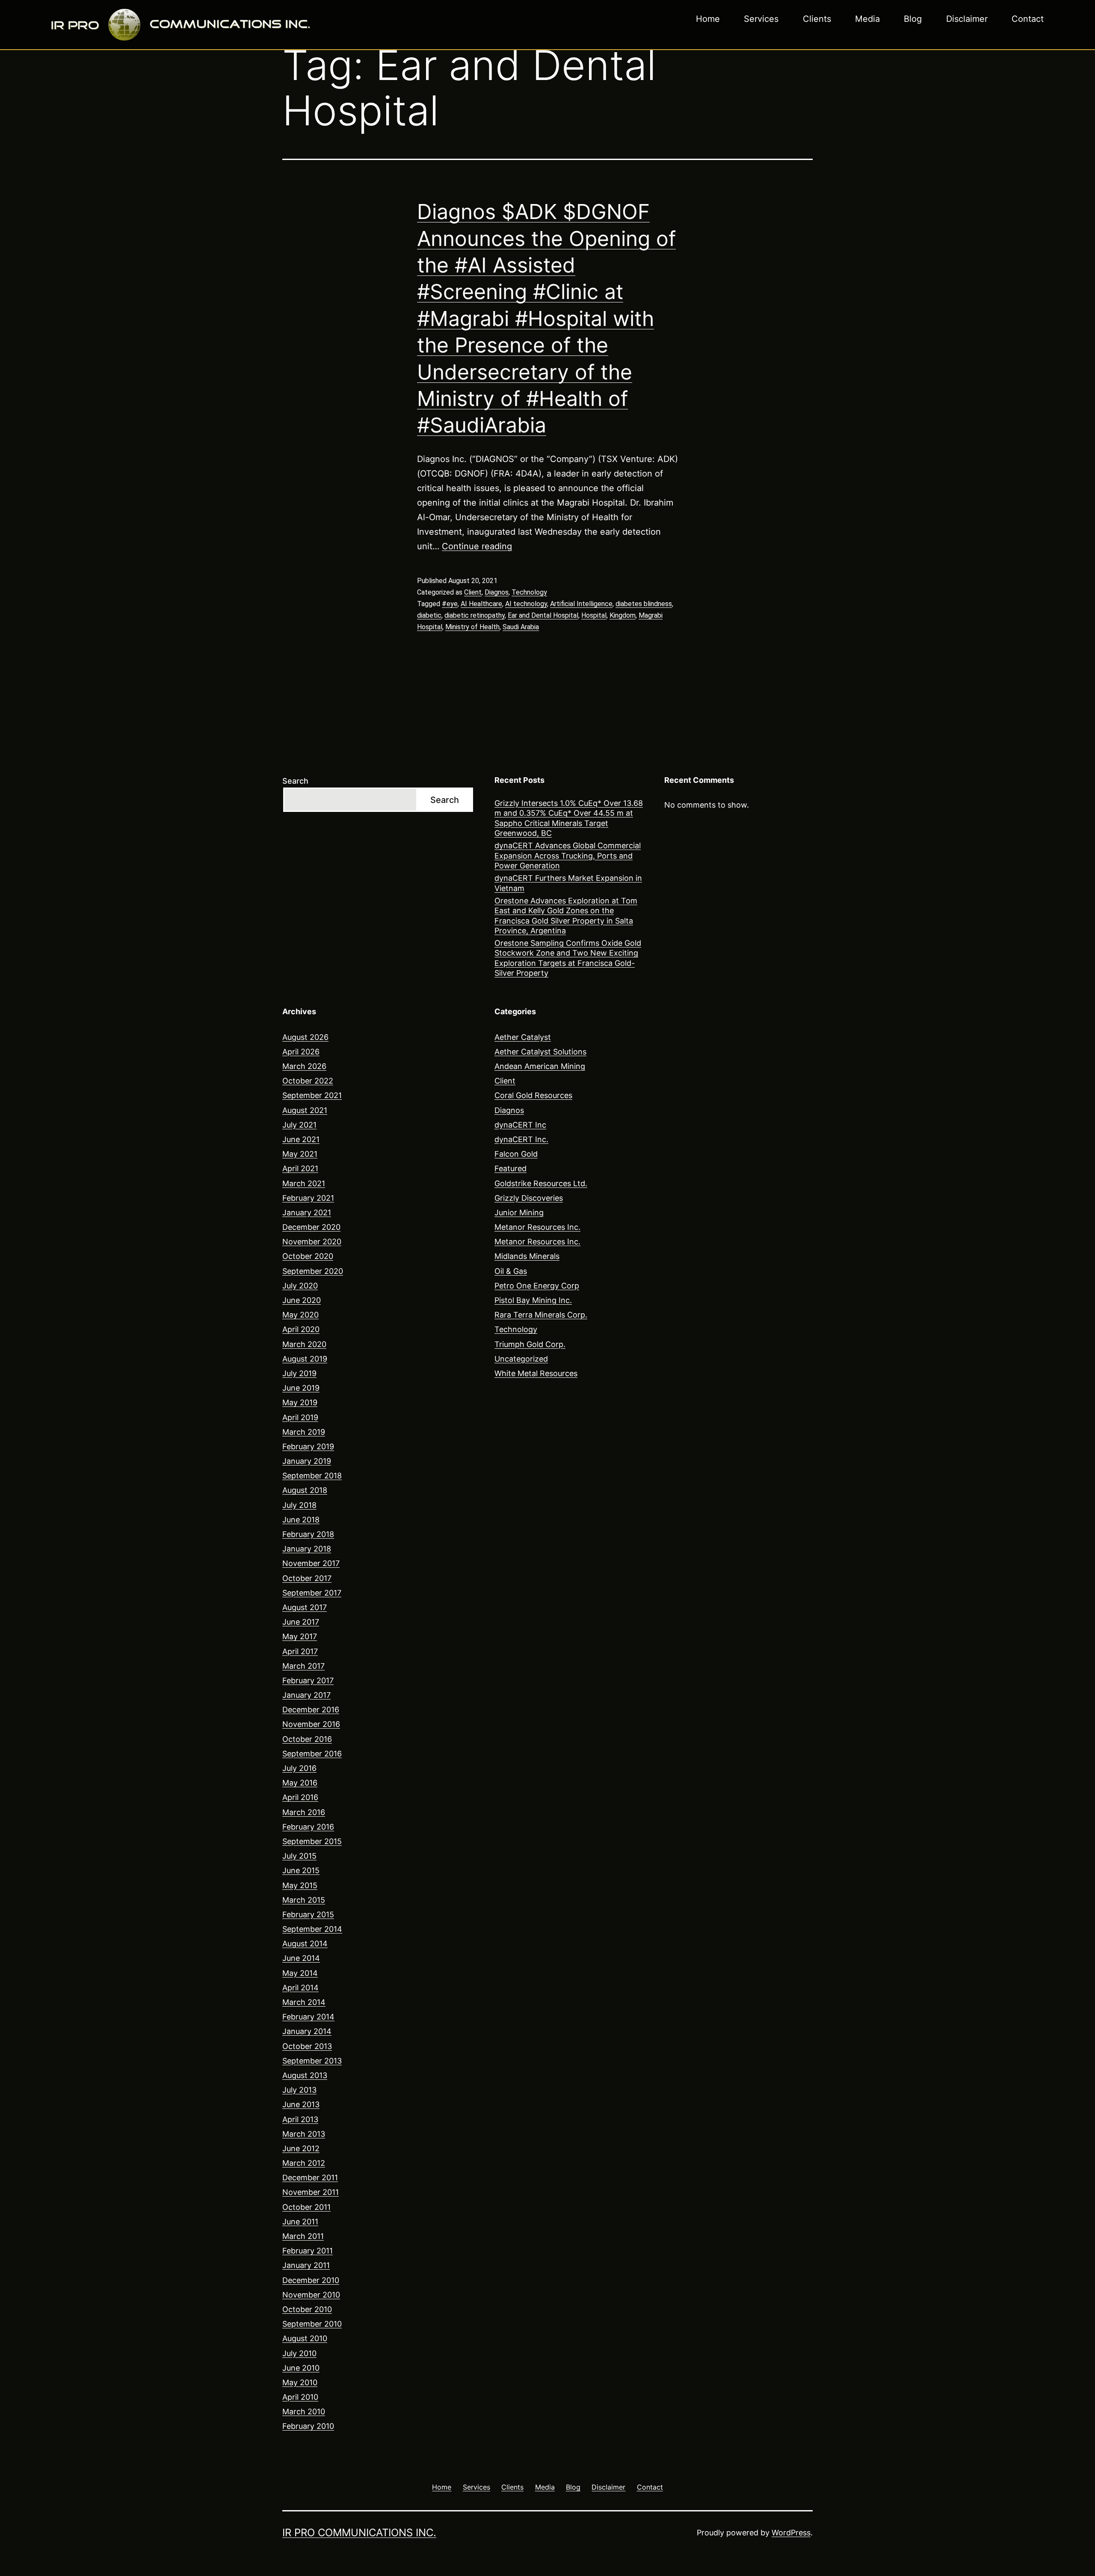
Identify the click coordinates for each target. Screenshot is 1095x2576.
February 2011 (308, 2251)
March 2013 (304, 2134)
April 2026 (301, 1052)
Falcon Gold (516, 1154)
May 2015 (300, 1885)
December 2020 (311, 1227)
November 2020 (312, 1242)
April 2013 (300, 2119)
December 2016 (311, 1710)
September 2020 (313, 1271)
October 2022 (308, 1081)
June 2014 (301, 1958)
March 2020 (304, 1344)
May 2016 (300, 1783)
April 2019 (300, 1417)
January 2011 (306, 2265)
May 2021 (300, 1154)
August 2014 (305, 1944)
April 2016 (300, 1797)
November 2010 (311, 2295)
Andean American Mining (540, 1066)
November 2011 (311, 2192)
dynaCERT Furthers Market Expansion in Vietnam (568, 883)
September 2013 (312, 2061)
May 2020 (300, 1315)
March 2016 (304, 1812)
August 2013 (305, 2075)
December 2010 (311, 2280)
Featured (511, 1168)
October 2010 (307, 2309)
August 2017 (305, 1607)
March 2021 (304, 1183)
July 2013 (299, 2090)
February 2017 (308, 1680)
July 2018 (299, 1505)
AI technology (526, 604)
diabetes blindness (644, 604)
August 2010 (305, 2338)
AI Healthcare (481, 604)
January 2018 (307, 1549)
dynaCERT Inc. (521, 1139)
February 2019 (308, 1446)
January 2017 (306, 1695)
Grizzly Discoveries (529, 1198)
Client (473, 592)
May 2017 (300, 1636)
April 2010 (300, 2397)
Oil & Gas (511, 1271)
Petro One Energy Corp (537, 1286)
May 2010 (300, 2382)
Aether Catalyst (523, 1037)
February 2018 (308, 1534)
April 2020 (301, 1329)
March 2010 (304, 2412)
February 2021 (308, 1198)
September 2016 (312, 1754)
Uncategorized (521, 1359)
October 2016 (307, 1739)
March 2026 (304, 1066)
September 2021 (312, 1095)
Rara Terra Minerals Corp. (541, 1315)
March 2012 (304, 2163)
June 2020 (302, 1300)
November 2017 (311, 1563)
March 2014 (304, 2002)
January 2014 (307, 2031)
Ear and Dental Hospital (543, 615)
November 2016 (311, 1724)
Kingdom (623, 615)
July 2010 (299, 2353)
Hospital (594, 615)
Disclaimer (967, 19)
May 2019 (300, 1402)
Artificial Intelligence (581, 604)
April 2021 (300, 1168)
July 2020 (300, 1286)
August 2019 (305, 1359)
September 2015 (312, 1841)
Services (761, 19)
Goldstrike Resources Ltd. (541, 1183)
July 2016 (299, 1768)
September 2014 (312, 1929)
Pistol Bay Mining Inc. (533, 1300)
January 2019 (307, 1461)
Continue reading (477, 546)
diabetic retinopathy (475, 615)
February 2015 (308, 1914)
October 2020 (308, 1256)
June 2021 (301, 1139)
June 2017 (301, 1622)
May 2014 (300, 1973)
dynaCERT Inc (520, 1125)
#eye (450, 604)
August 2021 (305, 1110)
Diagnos (497, 592)
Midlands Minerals (527, 1256)
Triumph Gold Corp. (530, 1344)
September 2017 (312, 1593)
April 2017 (300, 1651)
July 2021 (299, 1125)
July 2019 (299, 1373)
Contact (1028, 19)
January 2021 (307, 1212)
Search (295, 781)
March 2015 (304, 1900)
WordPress (791, 2533)
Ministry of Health (472, 627)
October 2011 (306, 2207)
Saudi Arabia (521, 627)
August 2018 (305, 1490)
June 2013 (301, 2104)
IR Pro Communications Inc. (359, 2533)
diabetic (429, 615)
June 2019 (301, 1388)
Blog (913, 19)
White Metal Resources (536, 1373)
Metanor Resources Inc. (537, 1227)
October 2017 (307, 1578)
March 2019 (304, 1432)
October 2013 (307, 2046)
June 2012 (301, 2148)
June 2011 (300, 2222)
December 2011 (310, 2178)
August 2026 (305, 1037)
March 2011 (303, 2236)
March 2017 (303, 1666)
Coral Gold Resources (533, 1095)
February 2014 (308, 2017)
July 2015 (299, 1856)
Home (708, 19)
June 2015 (301, 1870)
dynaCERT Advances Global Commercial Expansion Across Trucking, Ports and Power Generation (568, 856)
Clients (817, 19)
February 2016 (308, 1827)
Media (867, 19)
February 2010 (308, 2426)
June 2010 (301, 2368)
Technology (529, 592)
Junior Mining (519, 1212)
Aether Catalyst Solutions (540, 1052)
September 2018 (312, 1476)
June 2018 (301, 1520)
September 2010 (312, 2324)
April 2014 (300, 1988)
